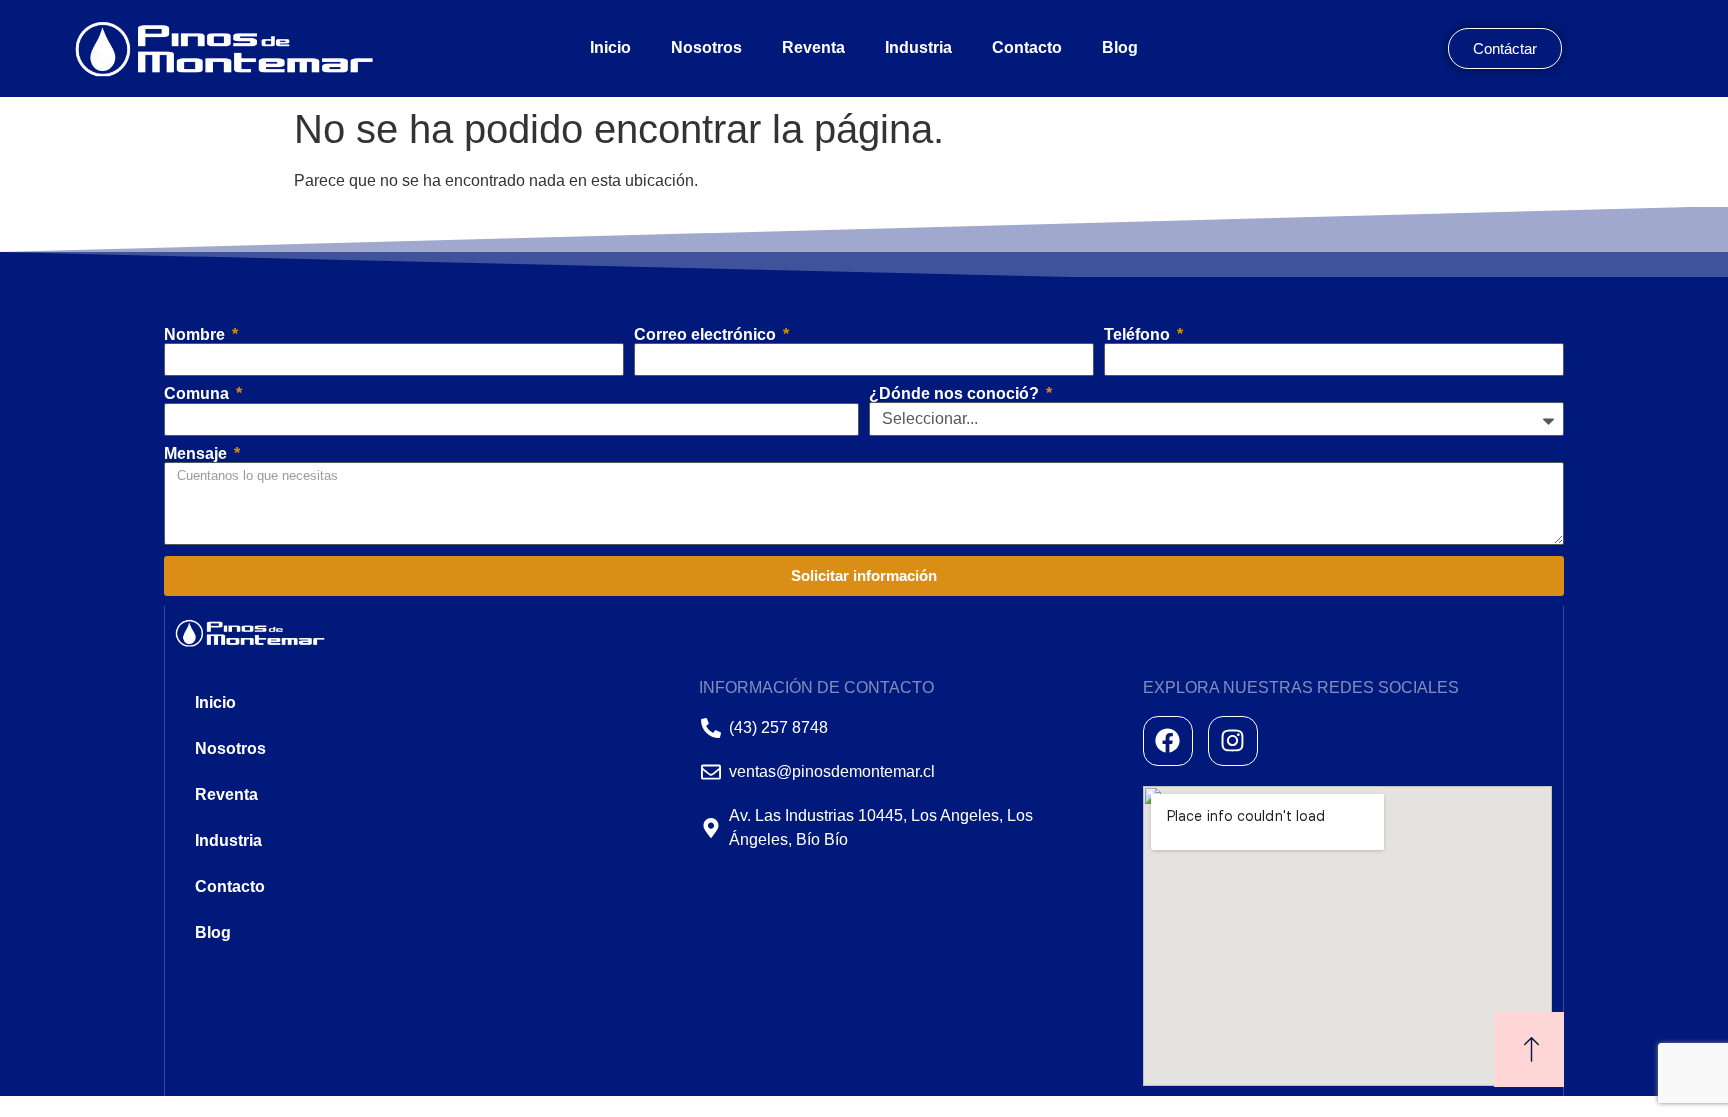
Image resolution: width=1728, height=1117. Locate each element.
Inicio (610, 47)
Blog (1120, 47)
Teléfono (1139, 335)
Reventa (813, 47)
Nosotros (706, 47)
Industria (918, 47)
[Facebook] (1168, 741)
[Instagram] (1233, 741)
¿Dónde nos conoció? (956, 394)
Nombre (196, 335)
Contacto (1027, 47)
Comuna (198, 394)
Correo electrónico (707, 335)
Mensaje (197, 454)
